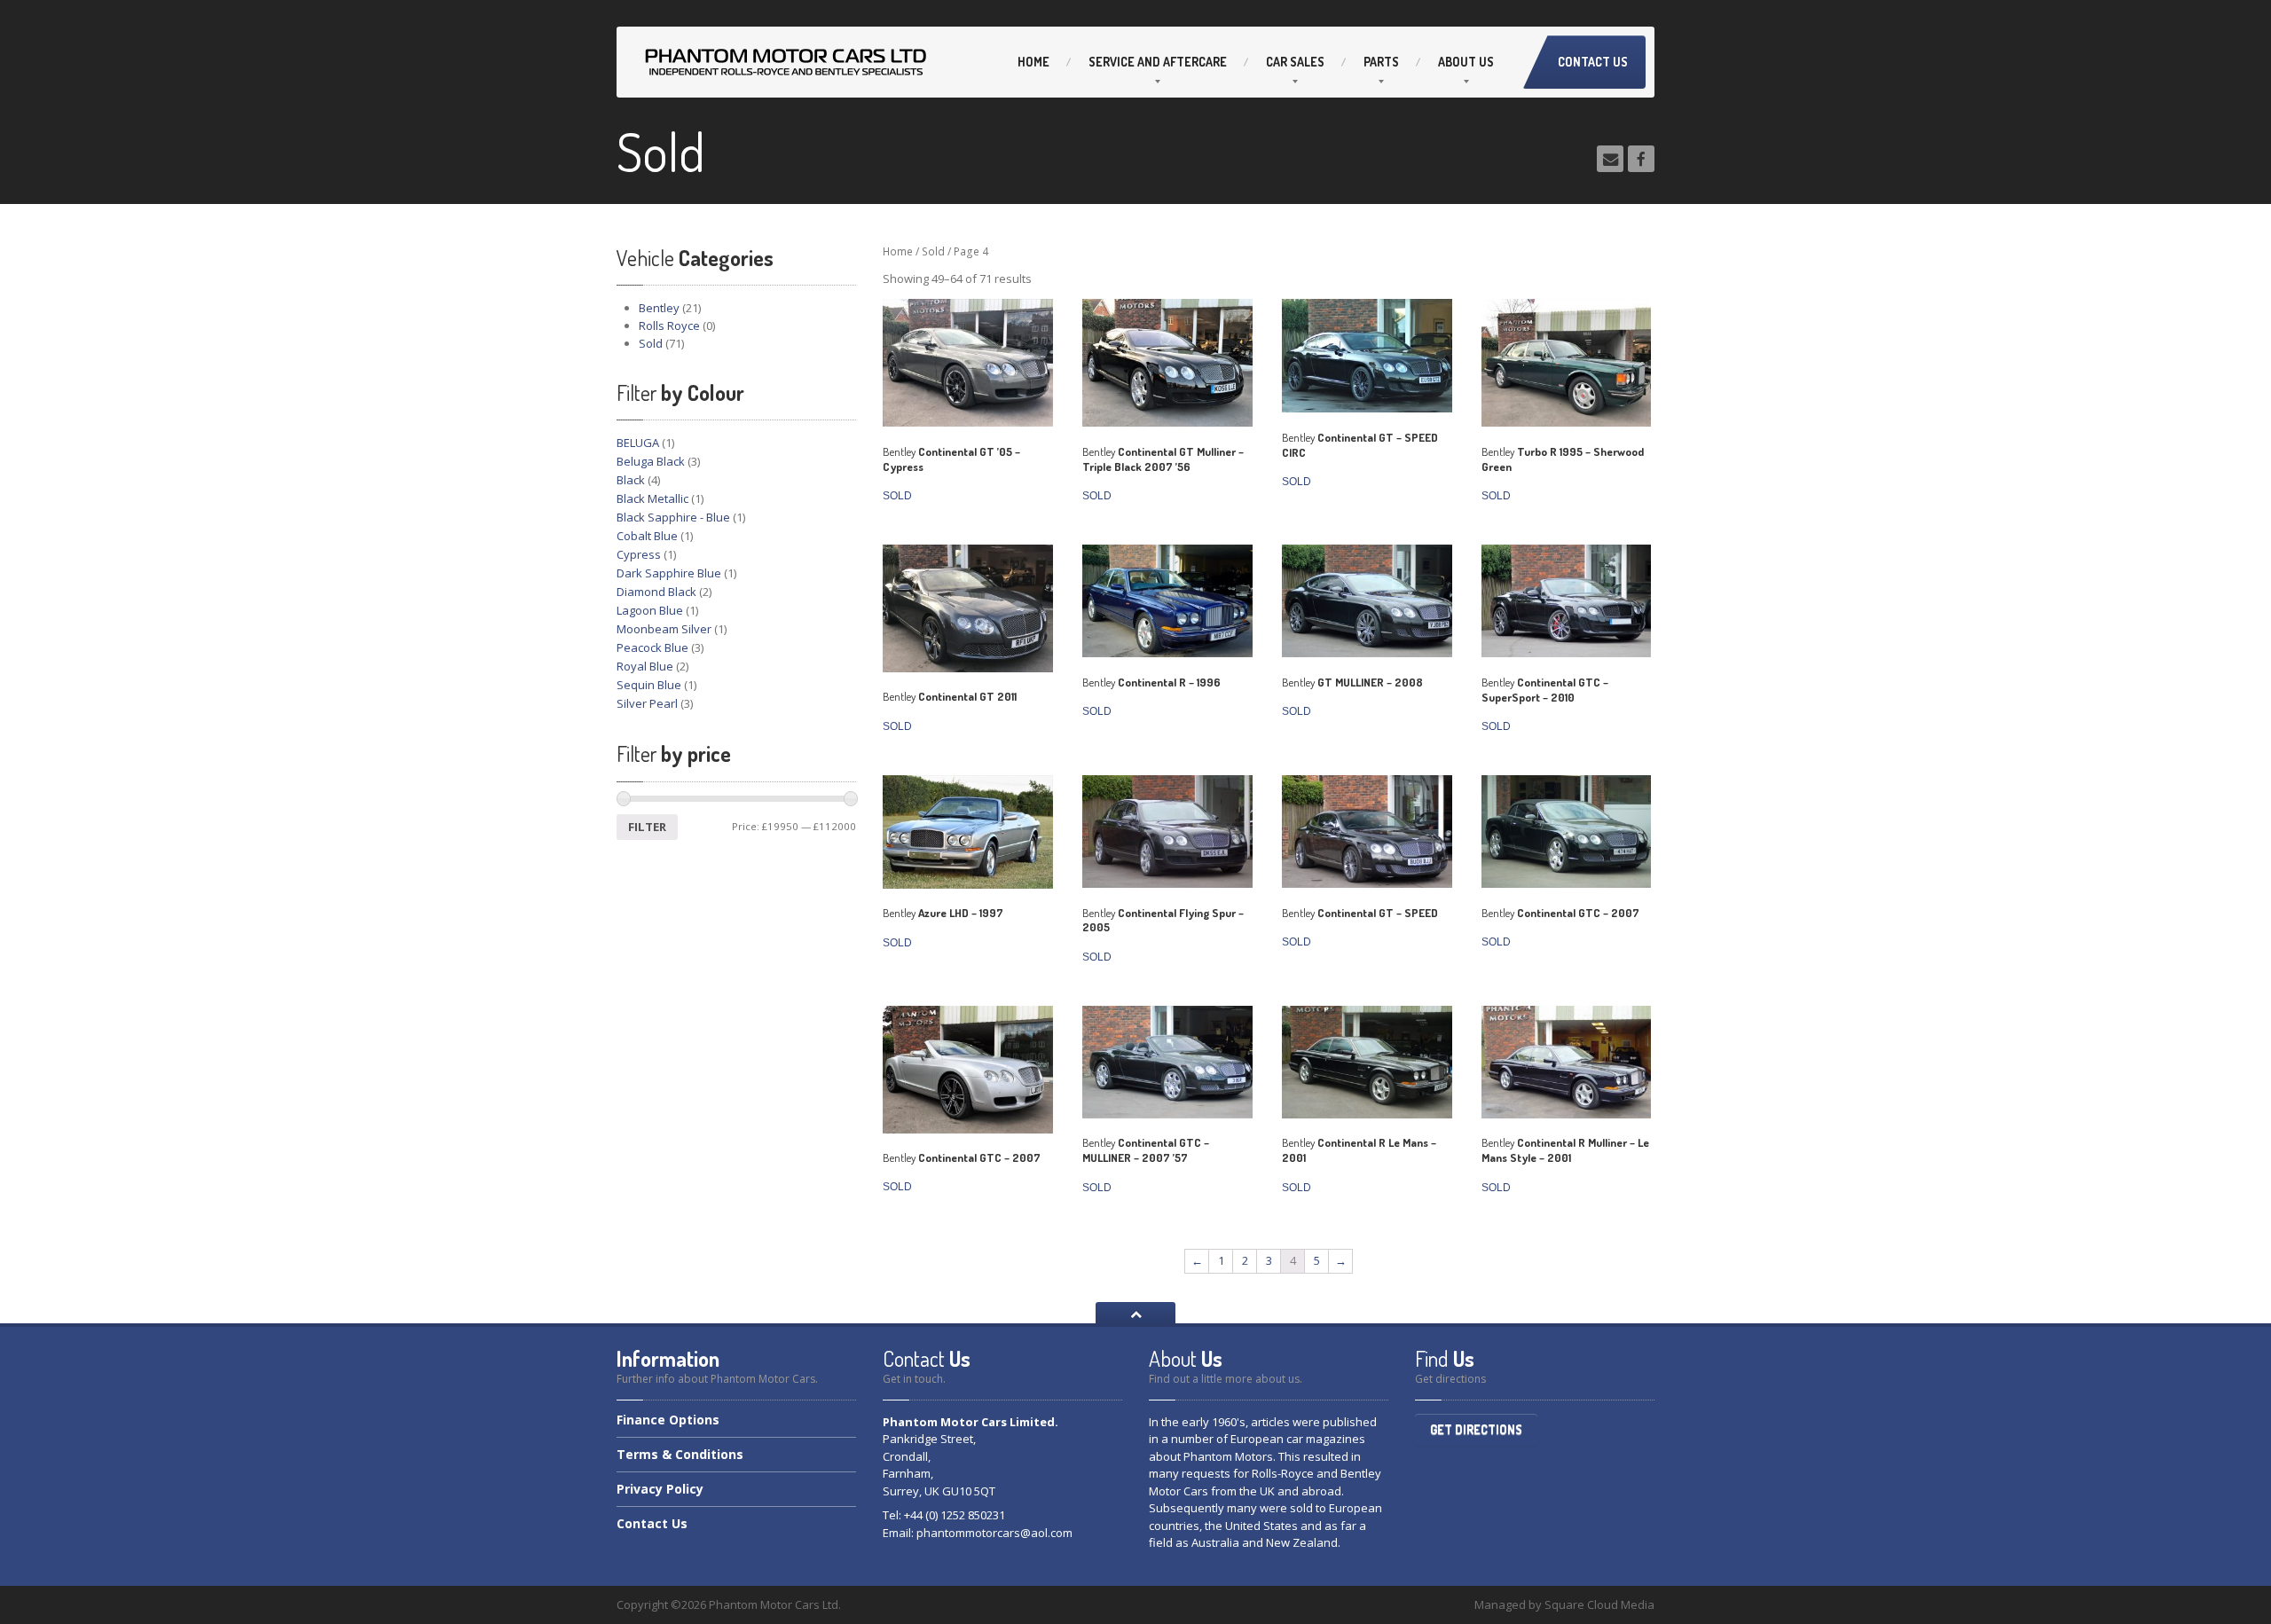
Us (1466, 62)
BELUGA (638, 443)
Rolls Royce (669, 326)
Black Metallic (652, 498)
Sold (651, 343)
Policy (660, 1489)
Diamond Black (656, 592)
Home (1033, 62)
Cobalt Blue (647, 536)
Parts (1381, 62)
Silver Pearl (647, 703)
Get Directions (1476, 1429)
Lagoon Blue (650, 610)
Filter (647, 827)
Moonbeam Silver (664, 629)
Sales (1295, 62)
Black (631, 480)
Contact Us (1593, 62)
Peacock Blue (652, 647)
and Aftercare (1158, 62)
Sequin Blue (649, 685)
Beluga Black (651, 461)
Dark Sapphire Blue (669, 573)
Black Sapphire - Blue (673, 517)
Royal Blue (645, 666)
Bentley (659, 308)
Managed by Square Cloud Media (1564, 1604)
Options (668, 1421)
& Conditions (680, 1454)
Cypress (639, 554)
